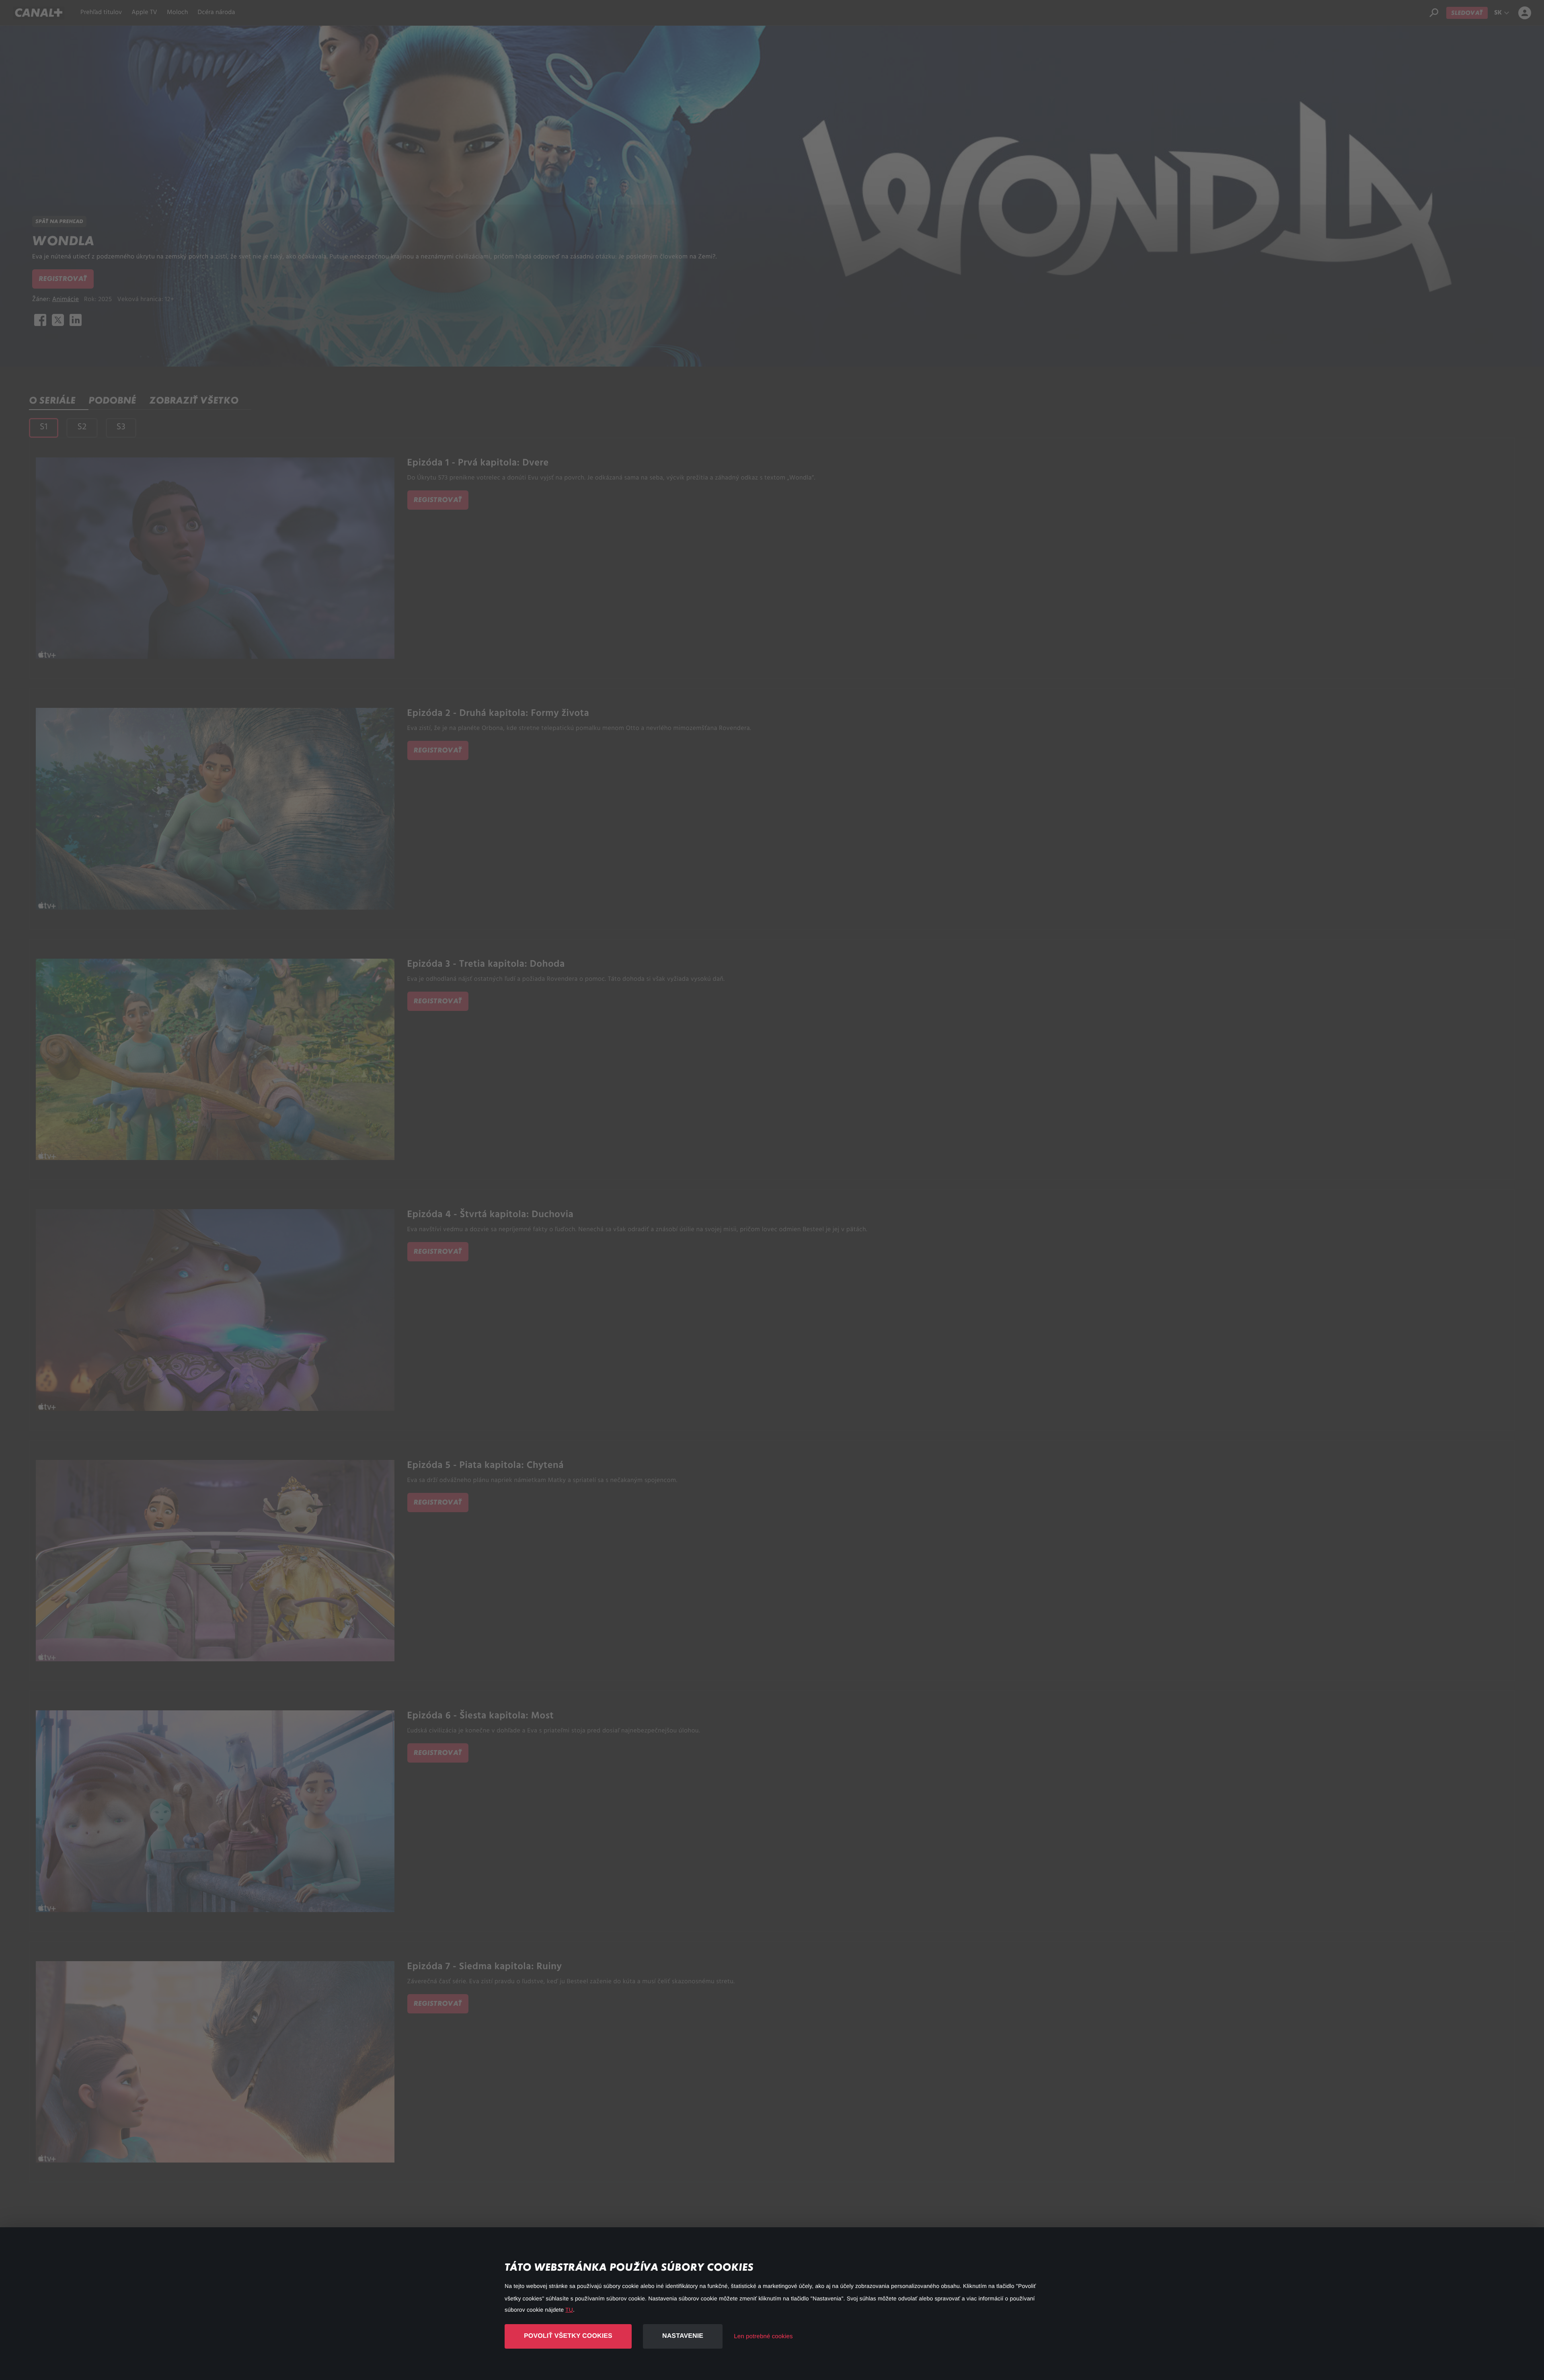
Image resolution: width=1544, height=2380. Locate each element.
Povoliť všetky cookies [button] (568, 2336)
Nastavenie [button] (683, 2336)
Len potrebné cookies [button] (763, 2336)
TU (569, 2310)
